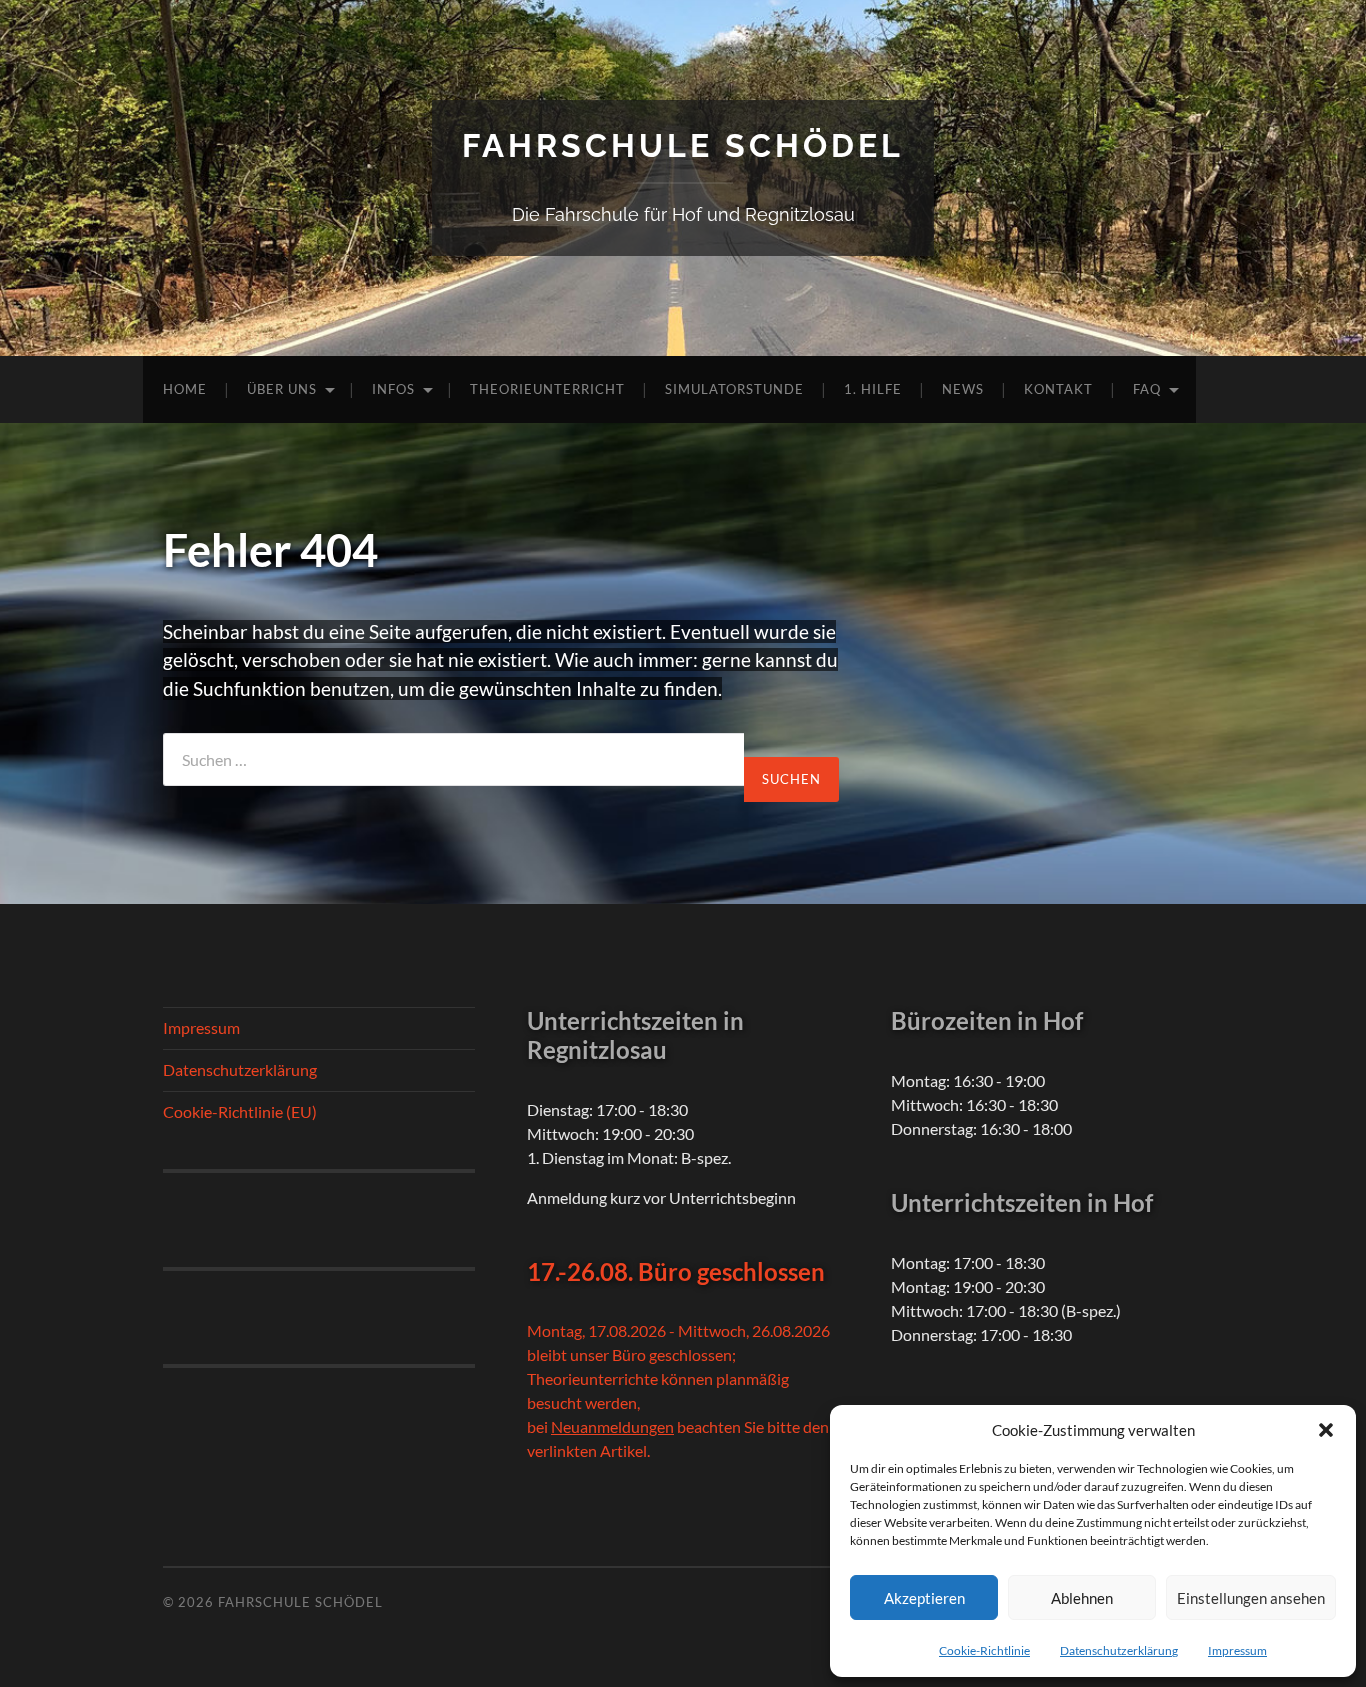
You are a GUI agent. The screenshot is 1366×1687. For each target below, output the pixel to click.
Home (185, 389)
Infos (393, 389)
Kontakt (1058, 389)
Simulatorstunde (734, 389)
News (963, 389)
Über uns (282, 389)
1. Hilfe (873, 389)
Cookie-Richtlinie (984, 1650)
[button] (1326, 1430)
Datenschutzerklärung (1119, 1650)
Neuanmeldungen (612, 1426)
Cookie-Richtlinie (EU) (240, 1111)
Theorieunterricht (547, 389)
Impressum (1237, 1650)
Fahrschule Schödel (683, 145)
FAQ (1147, 389)
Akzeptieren (924, 1598)
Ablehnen (1082, 1598)
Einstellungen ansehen (1251, 1598)
